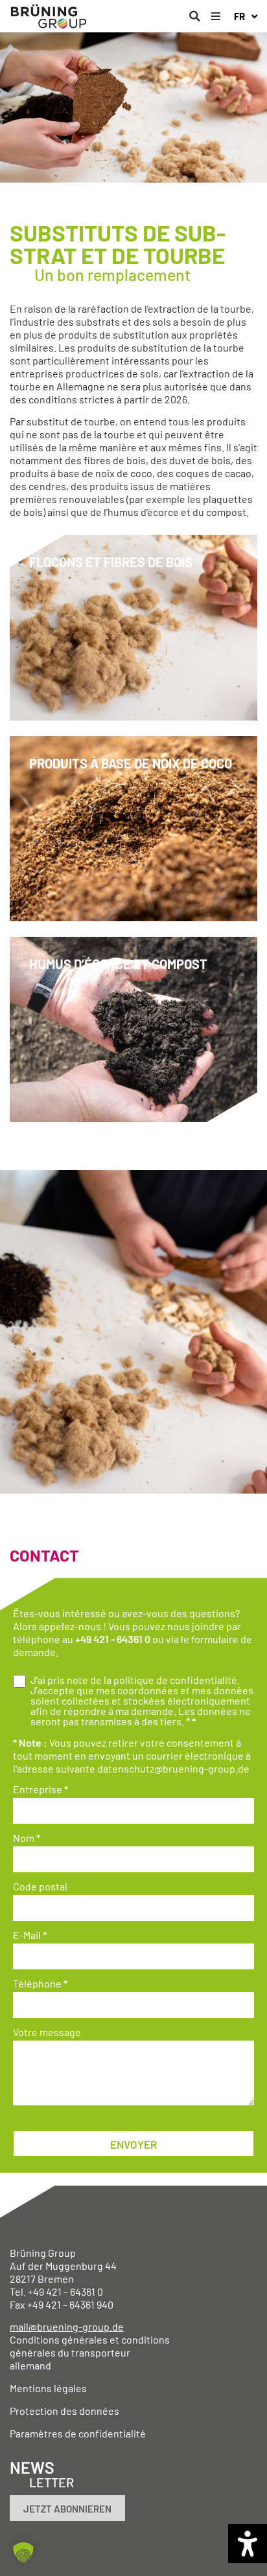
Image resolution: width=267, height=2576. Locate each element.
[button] (195, 16)
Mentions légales (48, 2388)
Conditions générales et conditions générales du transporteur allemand (90, 2352)
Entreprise (41, 1789)
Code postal (40, 1887)
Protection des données (64, 2411)
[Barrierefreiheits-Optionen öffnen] (248, 2544)
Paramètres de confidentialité (78, 2433)
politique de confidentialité (175, 1680)
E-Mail (30, 1935)
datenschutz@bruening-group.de (173, 1768)
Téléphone (40, 1984)
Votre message (47, 2032)
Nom (27, 1838)
